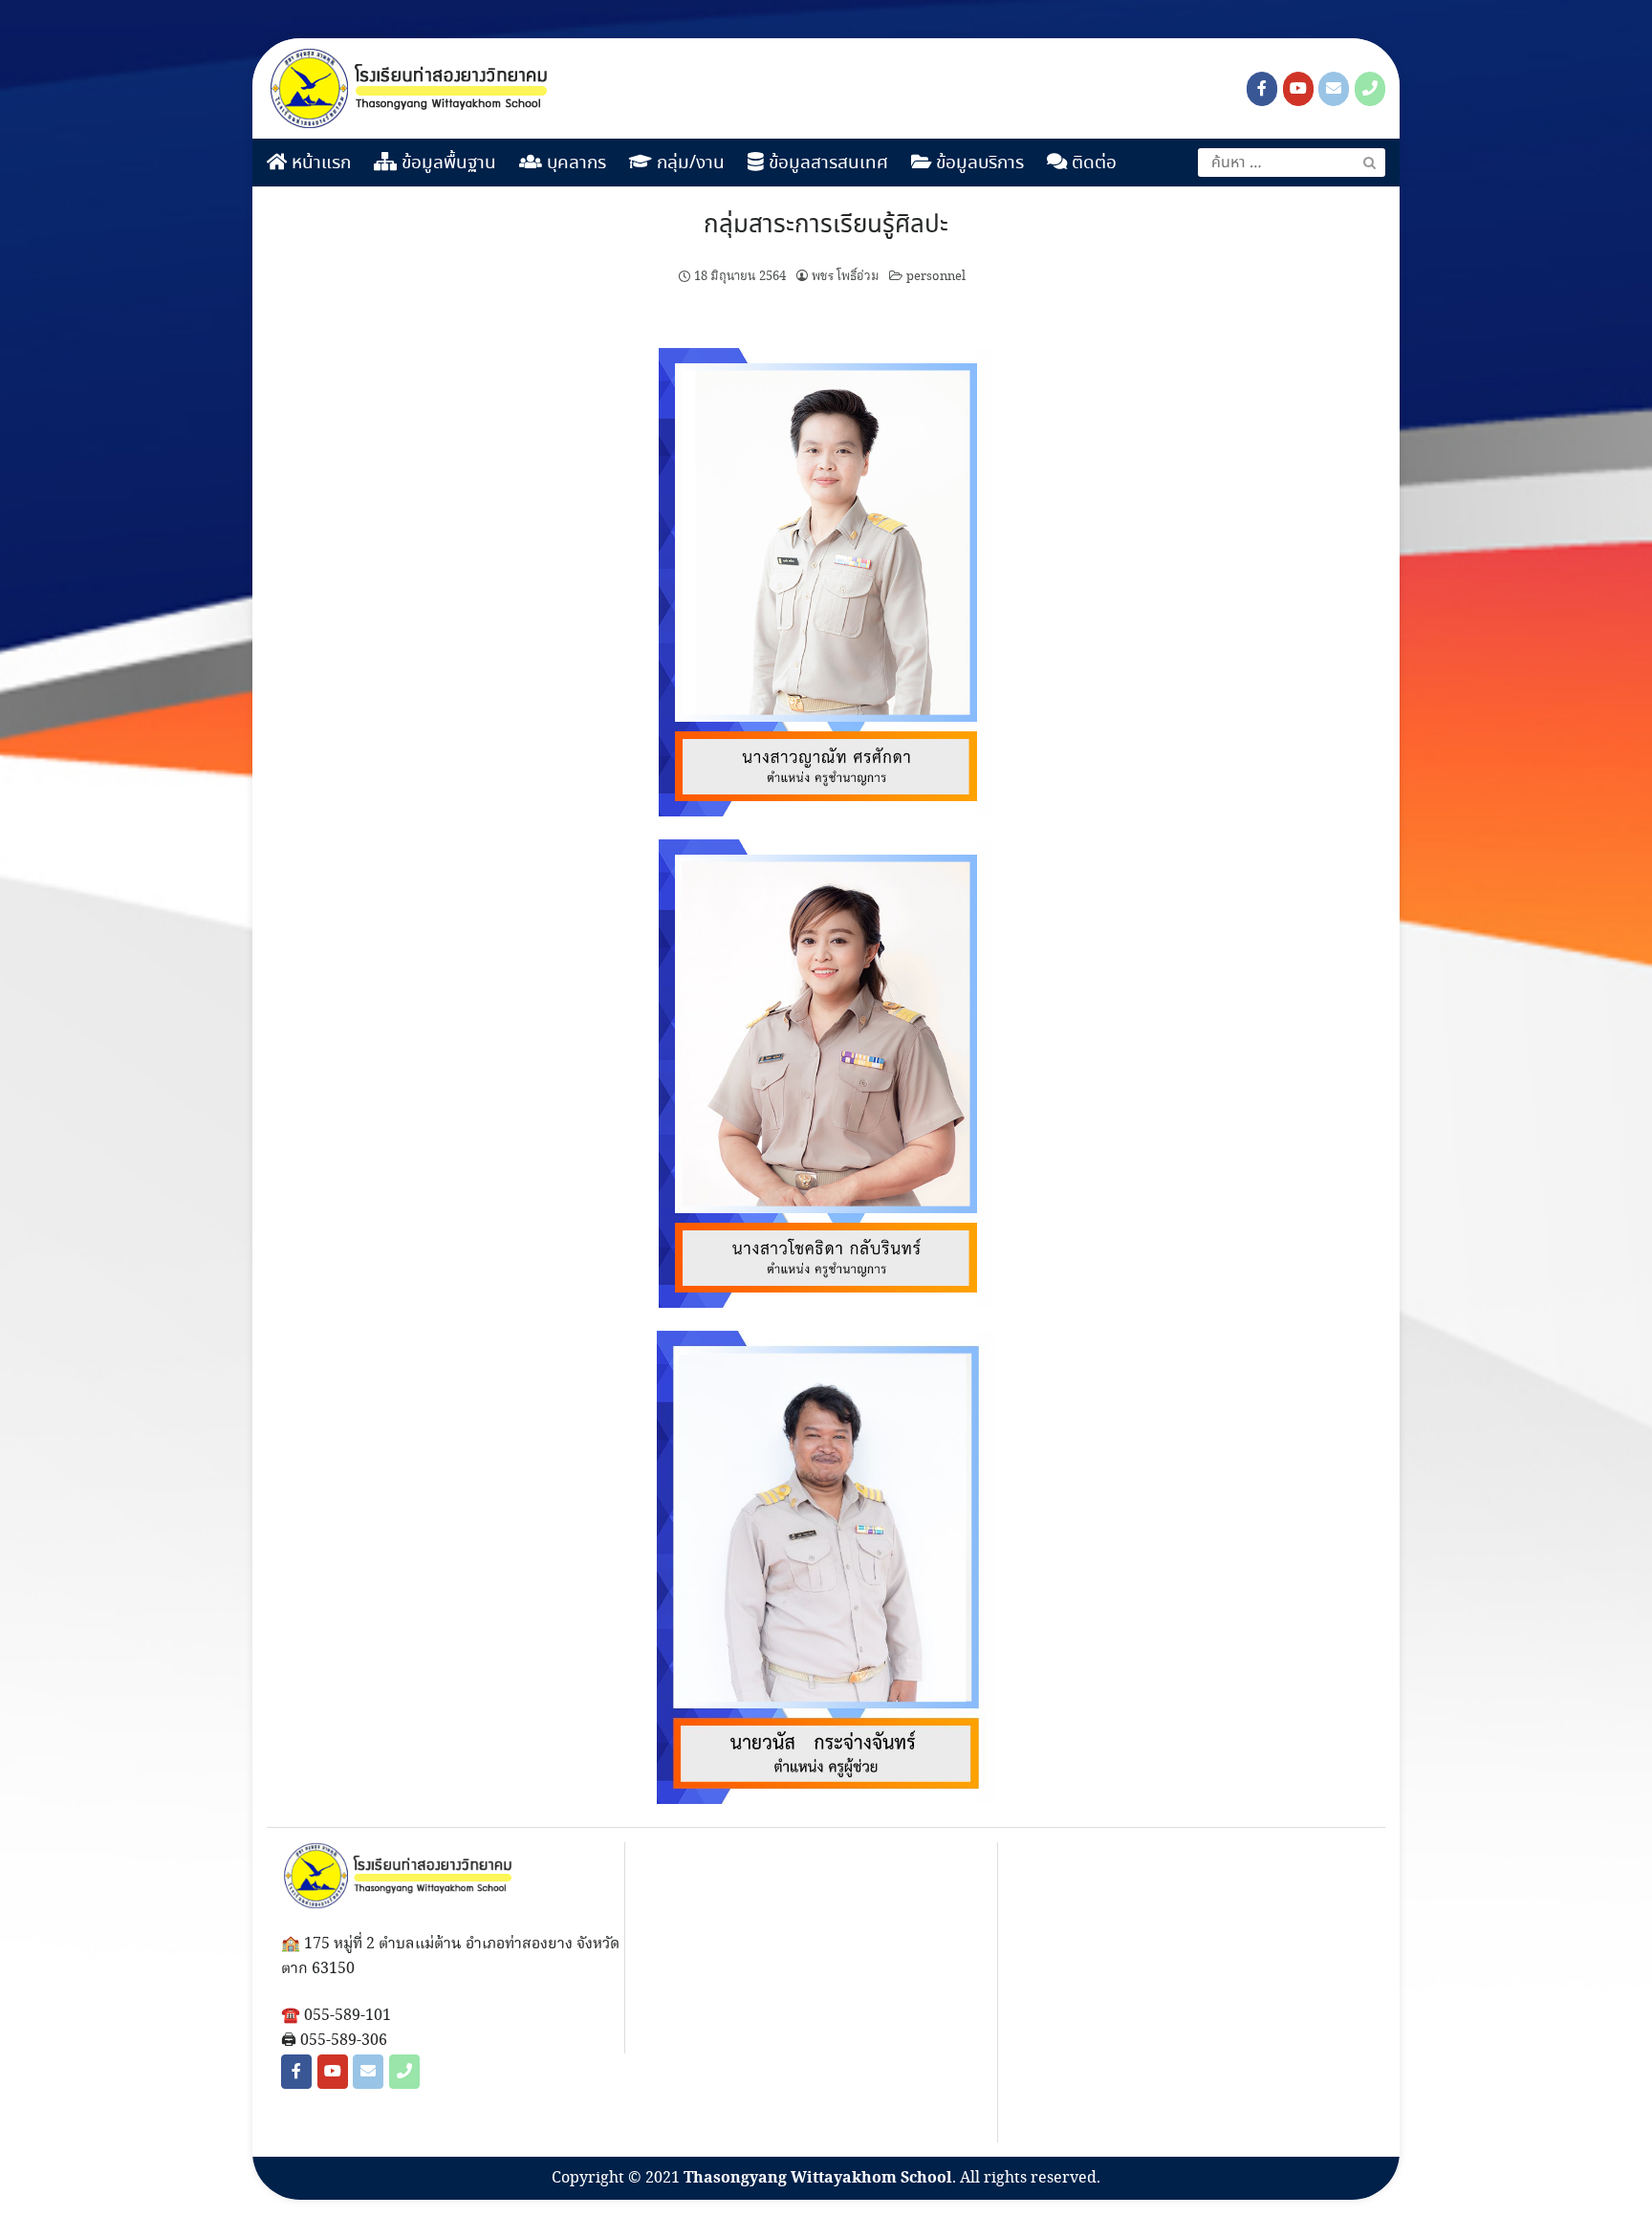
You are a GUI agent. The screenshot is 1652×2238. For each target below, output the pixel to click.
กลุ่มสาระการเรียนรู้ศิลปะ (826, 226)
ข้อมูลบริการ (978, 163)
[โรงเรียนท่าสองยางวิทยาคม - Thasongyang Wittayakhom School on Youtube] (1298, 89)
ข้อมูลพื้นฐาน (446, 163)
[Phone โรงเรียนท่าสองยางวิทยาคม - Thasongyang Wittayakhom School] (1370, 89)
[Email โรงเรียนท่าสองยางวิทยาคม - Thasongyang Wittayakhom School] (1334, 89)
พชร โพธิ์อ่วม (846, 276)
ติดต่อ (1092, 163)
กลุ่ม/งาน (688, 163)
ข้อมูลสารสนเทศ (826, 163)
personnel (936, 276)
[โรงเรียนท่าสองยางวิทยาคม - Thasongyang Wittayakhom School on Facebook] (1262, 89)
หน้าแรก (319, 163)
